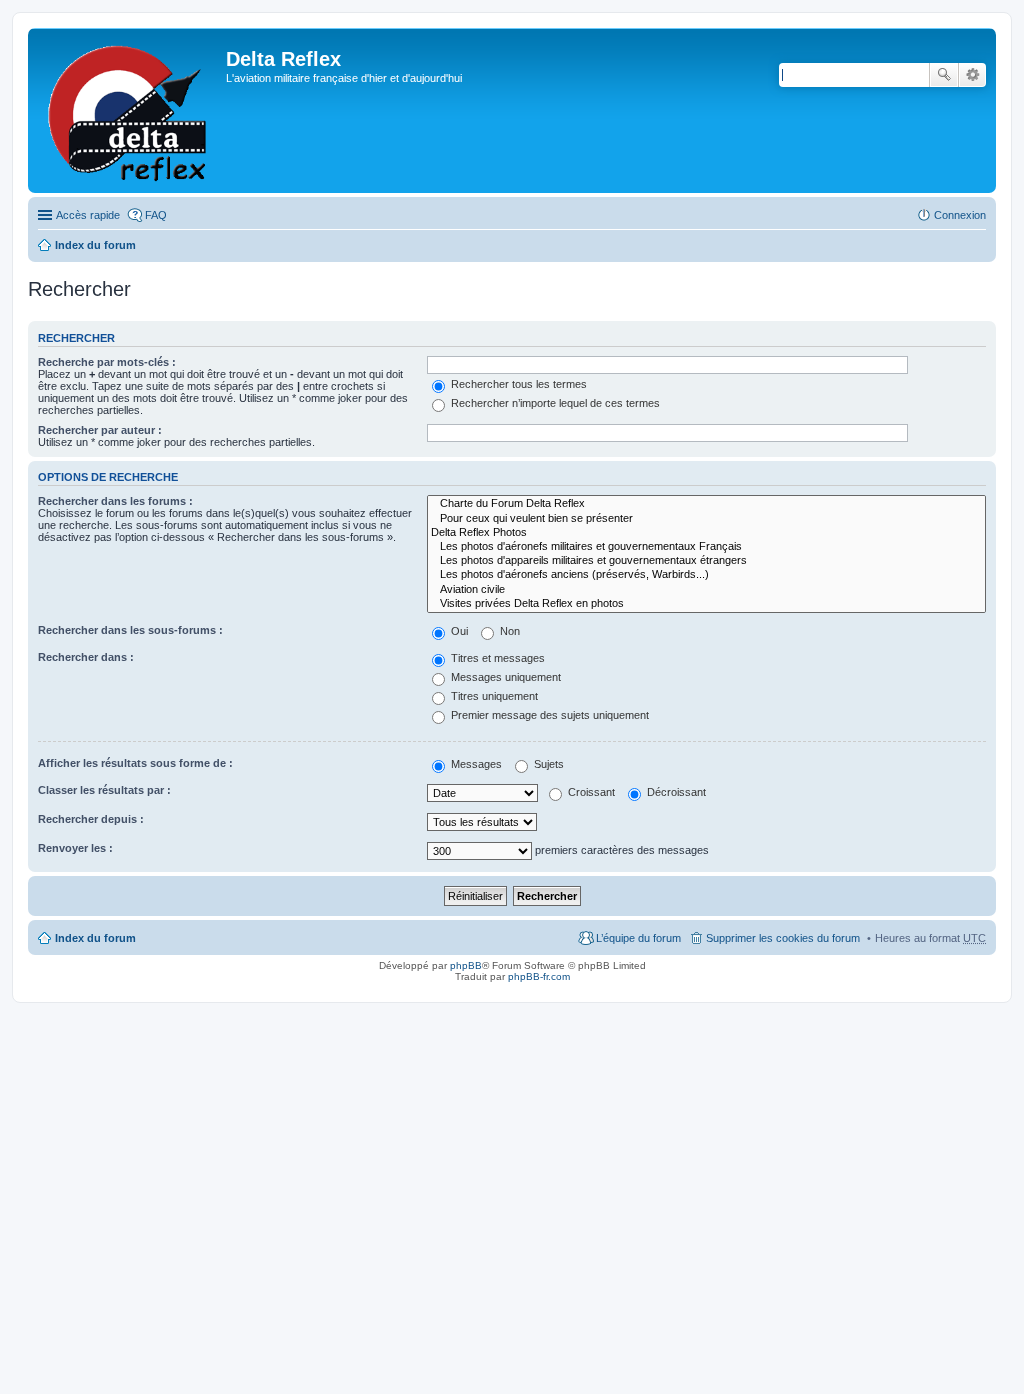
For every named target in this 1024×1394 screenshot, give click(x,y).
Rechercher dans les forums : (115, 501)
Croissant (590, 792)
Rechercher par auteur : (100, 430)
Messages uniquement (504, 677)
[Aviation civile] (706, 590)
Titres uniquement (493, 696)
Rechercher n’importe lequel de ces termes (554, 403)
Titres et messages (496, 658)
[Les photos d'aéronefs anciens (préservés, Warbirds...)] (706, 575)
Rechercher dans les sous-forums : (130, 630)
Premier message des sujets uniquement (548, 715)
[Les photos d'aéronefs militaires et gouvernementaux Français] (706, 547)
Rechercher (944, 75)
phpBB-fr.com (539, 976)
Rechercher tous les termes (517, 384)
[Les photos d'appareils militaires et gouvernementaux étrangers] (706, 561)
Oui (458, 631)
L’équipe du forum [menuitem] (638, 938)
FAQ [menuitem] (156, 215)
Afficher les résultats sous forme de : (135, 763)
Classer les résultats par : (104, 790)
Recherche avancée (972, 75)
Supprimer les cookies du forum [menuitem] (783, 938)
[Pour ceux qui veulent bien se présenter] (706, 519)
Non (508, 631)
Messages (475, 764)
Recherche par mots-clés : (107, 362)
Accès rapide (88, 215)
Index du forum (95, 245)
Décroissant (675, 792)
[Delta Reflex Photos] (706, 533)
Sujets (547, 764)
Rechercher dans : (86, 657)
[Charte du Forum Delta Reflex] (706, 504)
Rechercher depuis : (91, 819)
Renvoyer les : (75, 848)
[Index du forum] (129, 110)
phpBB (466, 965)
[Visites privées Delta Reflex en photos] (706, 604)
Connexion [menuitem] (960, 215)
